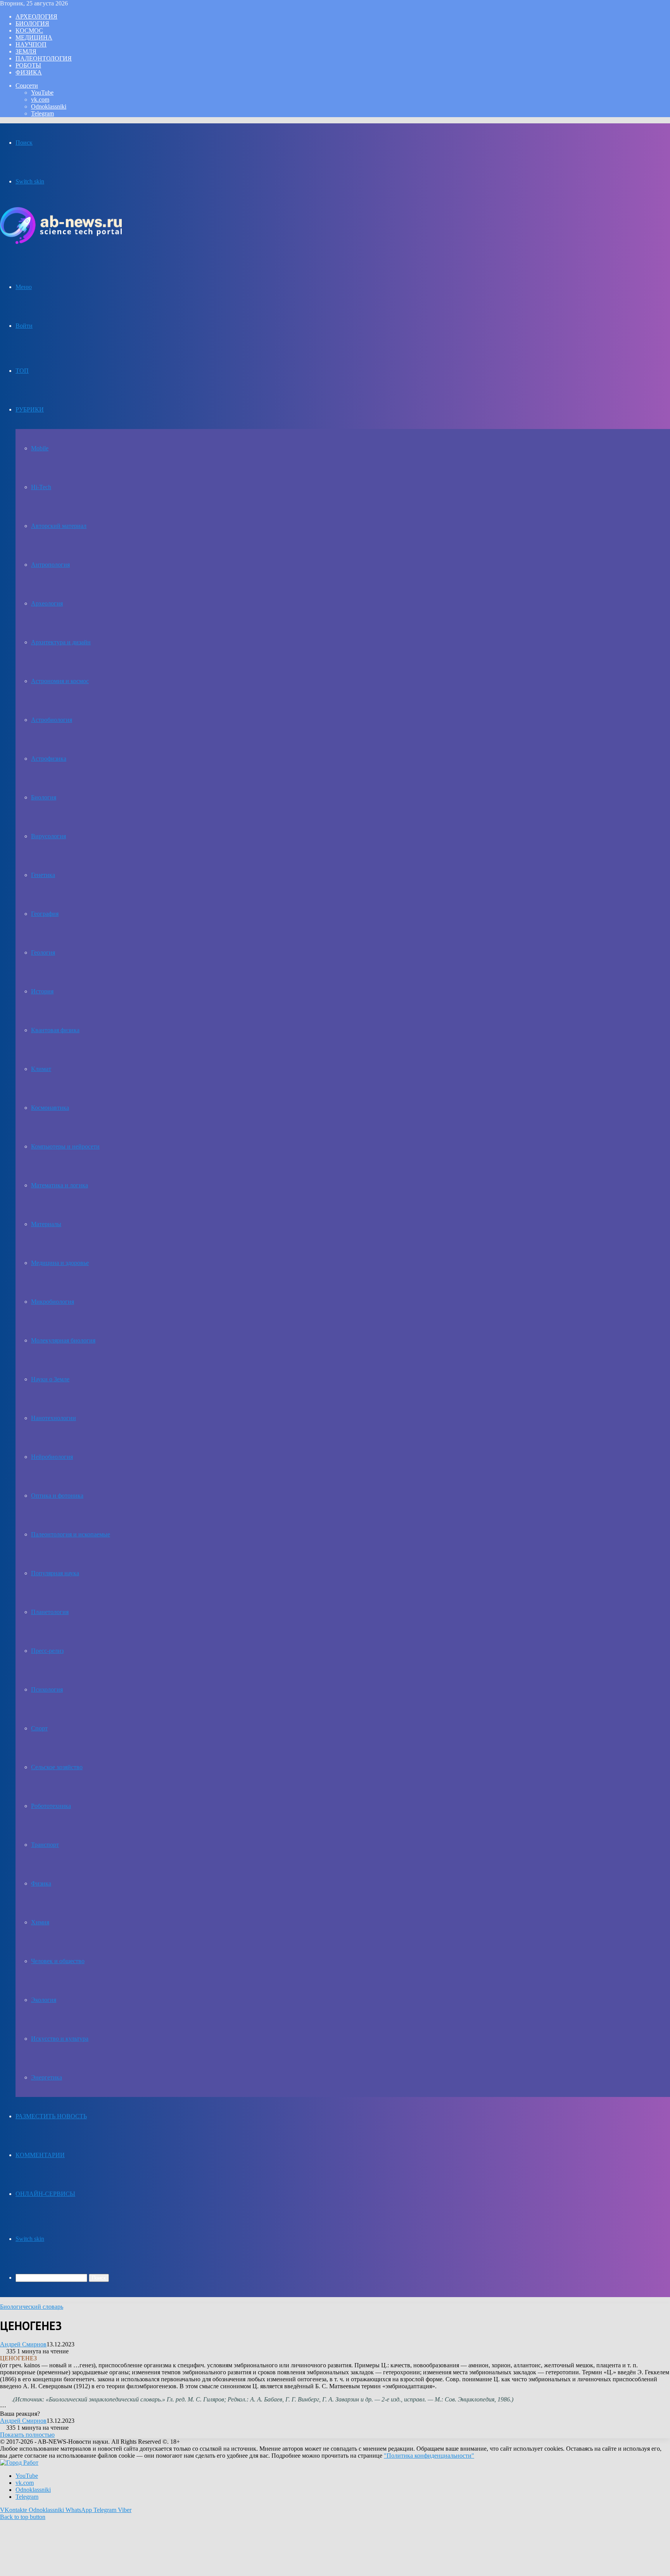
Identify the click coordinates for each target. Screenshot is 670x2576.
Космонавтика (50, 1108)
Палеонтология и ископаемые (71, 1534)
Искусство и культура (60, 2039)
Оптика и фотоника (57, 1496)
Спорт (39, 1728)
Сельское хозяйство (57, 1767)
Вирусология (48, 836)
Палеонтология (44, 58)
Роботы (28, 65)
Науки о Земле (50, 1379)
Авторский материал (59, 526)
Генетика (43, 875)
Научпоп (31, 44)
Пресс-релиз (47, 1651)
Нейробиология (52, 1457)
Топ (22, 371)
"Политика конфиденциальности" (429, 2456)
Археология (36, 16)
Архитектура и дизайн (61, 642)
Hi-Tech (41, 487)
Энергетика (47, 2077)
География (45, 914)
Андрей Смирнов (23, 2344)
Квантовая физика (55, 1030)
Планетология (50, 1612)
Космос (29, 30)
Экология (44, 2000)
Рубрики (30, 409)
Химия (40, 1922)
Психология (47, 1689)
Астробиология (52, 720)
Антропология (50, 565)
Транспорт (45, 1845)
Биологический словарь (32, 2307)
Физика (29, 72)
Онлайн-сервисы (45, 2194)
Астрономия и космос (60, 681)
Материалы (46, 1224)
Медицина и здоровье (60, 1263)
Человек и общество (58, 1961)
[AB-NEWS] (61, 242)
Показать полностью (27, 2435)
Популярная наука (55, 1573)
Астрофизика (49, 759)
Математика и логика (60, 1185)
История (42, 991)
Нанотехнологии (54, 1418)
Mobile (40, 448)
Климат (41, 1069)
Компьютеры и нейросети (65, 1146)
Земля (26, 51)
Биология (32, 23)
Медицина (34, 37)
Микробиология (53, 1302)
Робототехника (51, 1806)
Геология (43, 952)
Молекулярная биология (63, 1340)
